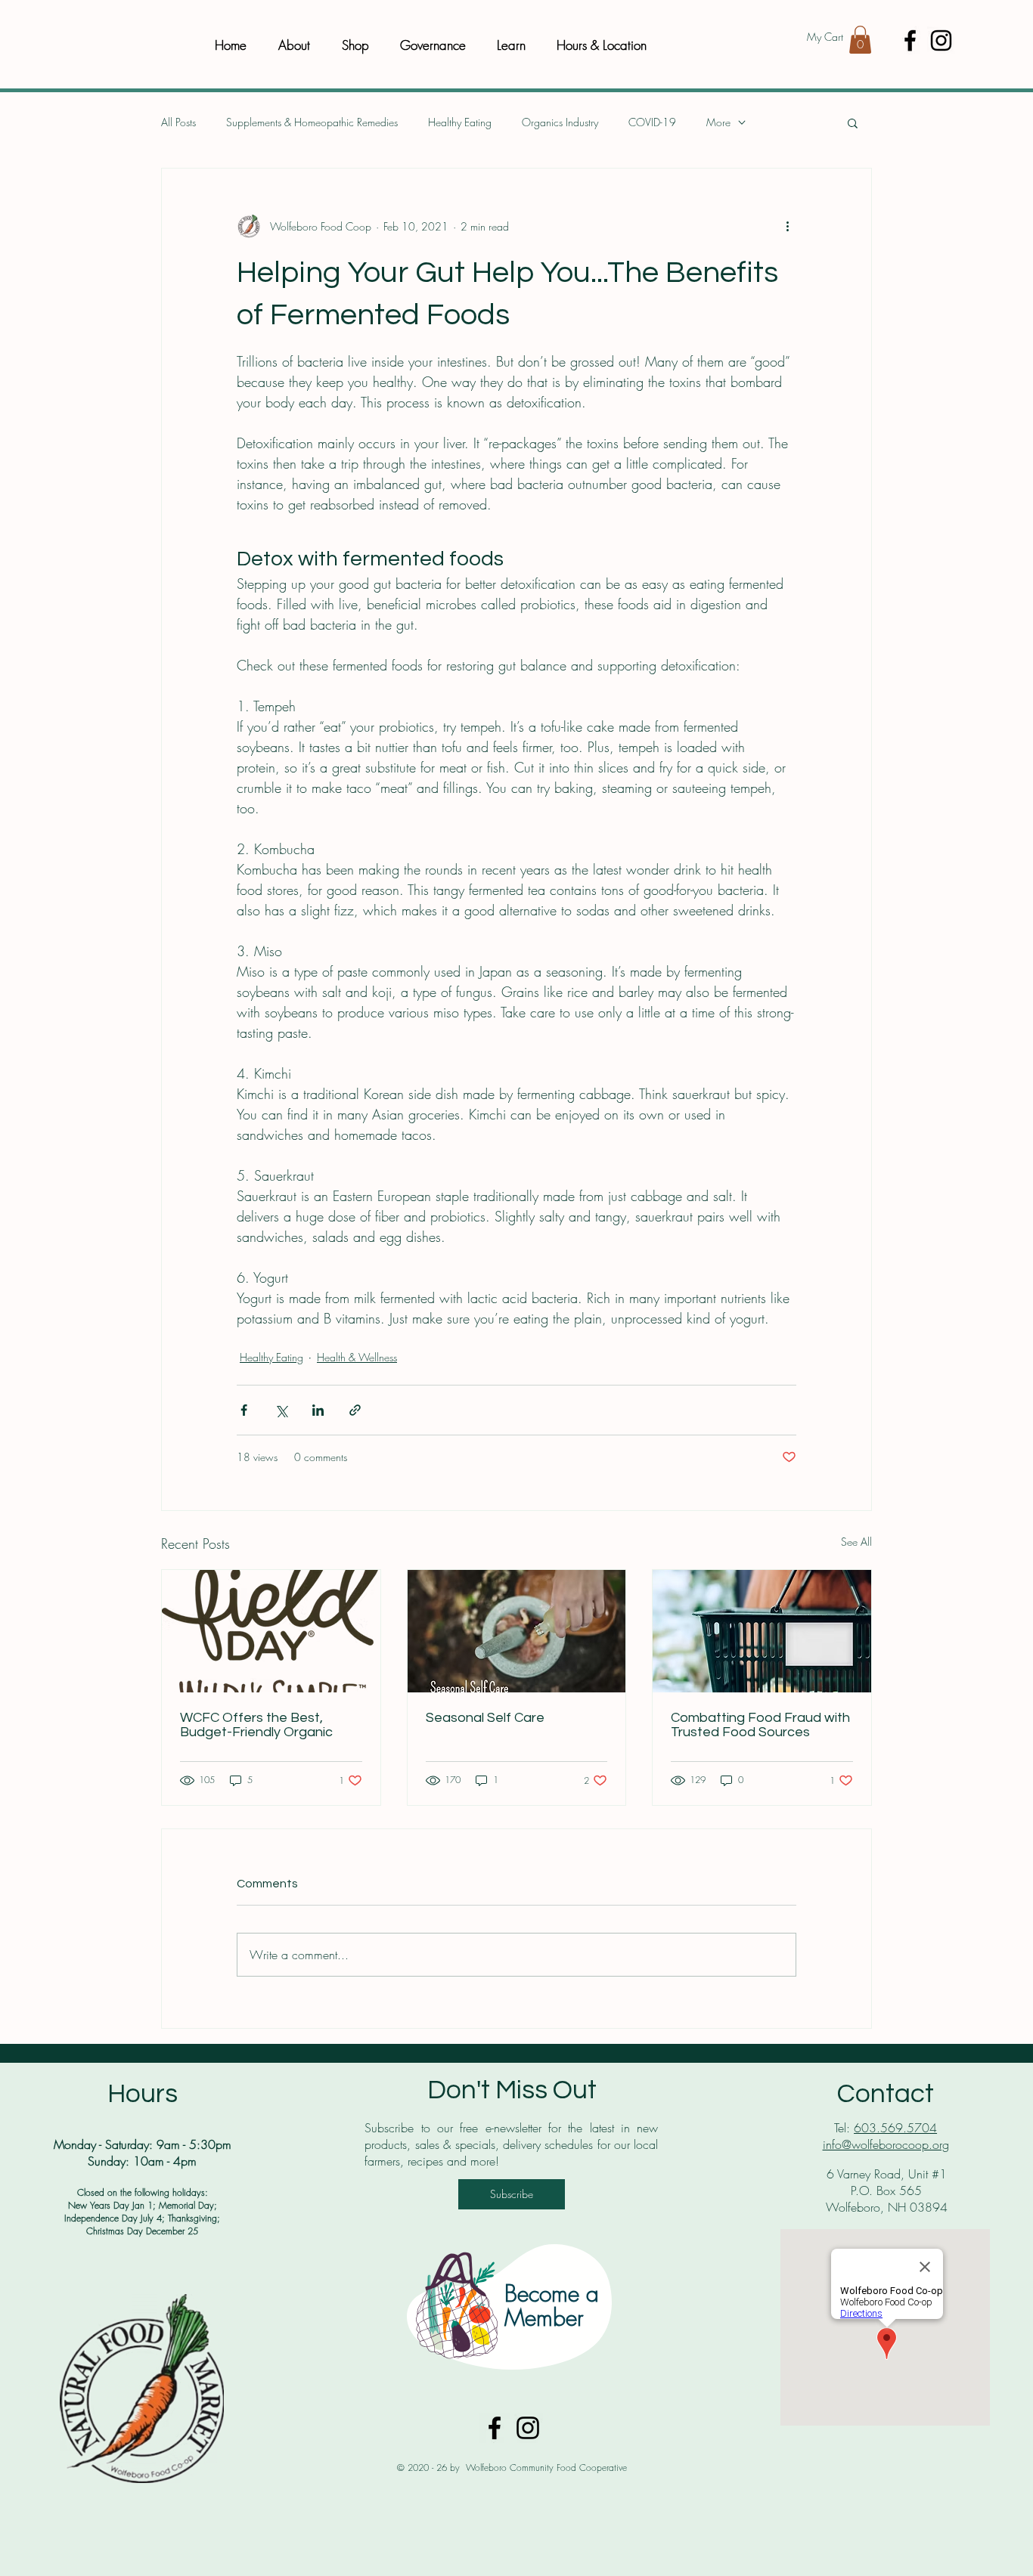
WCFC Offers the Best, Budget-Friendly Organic (256, 1725)
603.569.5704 (895, 2128)
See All (856, 1542)
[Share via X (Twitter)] (281, 1410)
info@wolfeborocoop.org (886, 2144)
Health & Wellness (357, 1357)
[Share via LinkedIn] (318, 1410)
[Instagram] (941, 40)
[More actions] (787, 226)
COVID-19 (652, 122)
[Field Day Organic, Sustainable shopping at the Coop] (271, 1631)
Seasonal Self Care (485, 1718)
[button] (860, 40)
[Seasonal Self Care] (517, 1631)
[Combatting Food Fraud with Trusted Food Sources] (762, 1631)
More (718, 122)
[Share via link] (355, 1410)
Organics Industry (560, 122)
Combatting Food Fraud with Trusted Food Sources (760, 1725)
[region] (512, 2306)
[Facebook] (910, 40)
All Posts (178, 122)
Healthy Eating (460, 122)
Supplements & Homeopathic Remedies (312, 122)
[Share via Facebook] (244, 1410)
